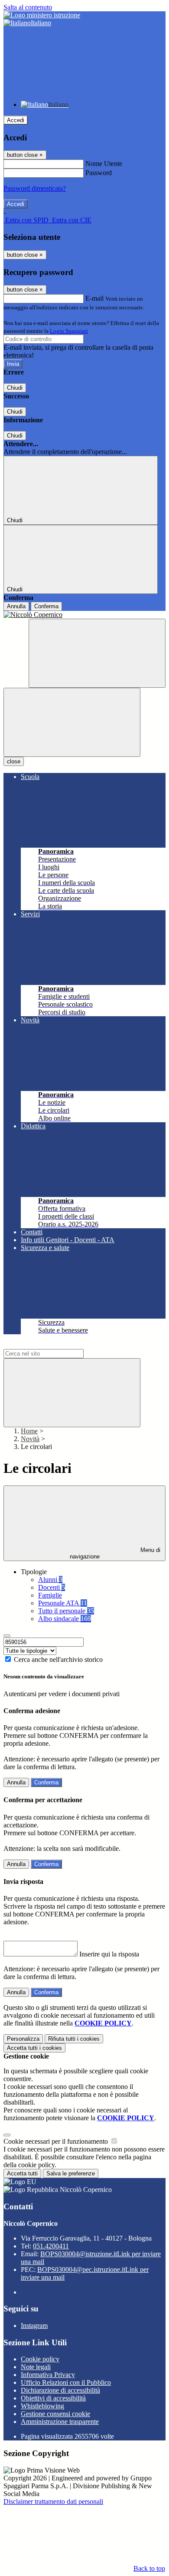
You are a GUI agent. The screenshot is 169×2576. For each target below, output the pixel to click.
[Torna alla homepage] (84, 615)
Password (99, 173)
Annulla (16, 606)
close (14, 761)
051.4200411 (51, 2246)
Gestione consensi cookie (55, 2414)
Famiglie (50, 1595)
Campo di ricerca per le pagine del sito (56, 1345)
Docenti (52, 1587)
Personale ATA (63, 1603)
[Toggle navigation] (72, 722)
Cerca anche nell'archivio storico (58, 1659)
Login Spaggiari (69, 331)
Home (29, 1431)
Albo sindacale (65, 1619)
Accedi (16, 120)
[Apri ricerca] (97, 653)
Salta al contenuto (28, 7)
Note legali (36, 2367)
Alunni (50, 1580)
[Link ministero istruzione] (42, 15)
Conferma (46, 606)
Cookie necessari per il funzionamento (57, 2141)
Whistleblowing (42, 2406)
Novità (30, 1439)
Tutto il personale (66, 1611)
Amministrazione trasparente (60, 2422)
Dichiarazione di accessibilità (60, 2390)
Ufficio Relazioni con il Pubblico (66, 2382)
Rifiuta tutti (74, 2039)
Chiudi (15, 388)
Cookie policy (40, 2359)
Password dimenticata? (35, 188)
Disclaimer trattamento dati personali (53, 2501)
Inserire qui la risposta (109, 1954)
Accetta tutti (34, 2048)
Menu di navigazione (115, 1553)
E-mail (94, 298)
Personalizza (23, 2039)
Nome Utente (104, 164)
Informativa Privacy (48, 2375)
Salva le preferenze (71, 2173)
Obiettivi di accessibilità (53, 2398)
